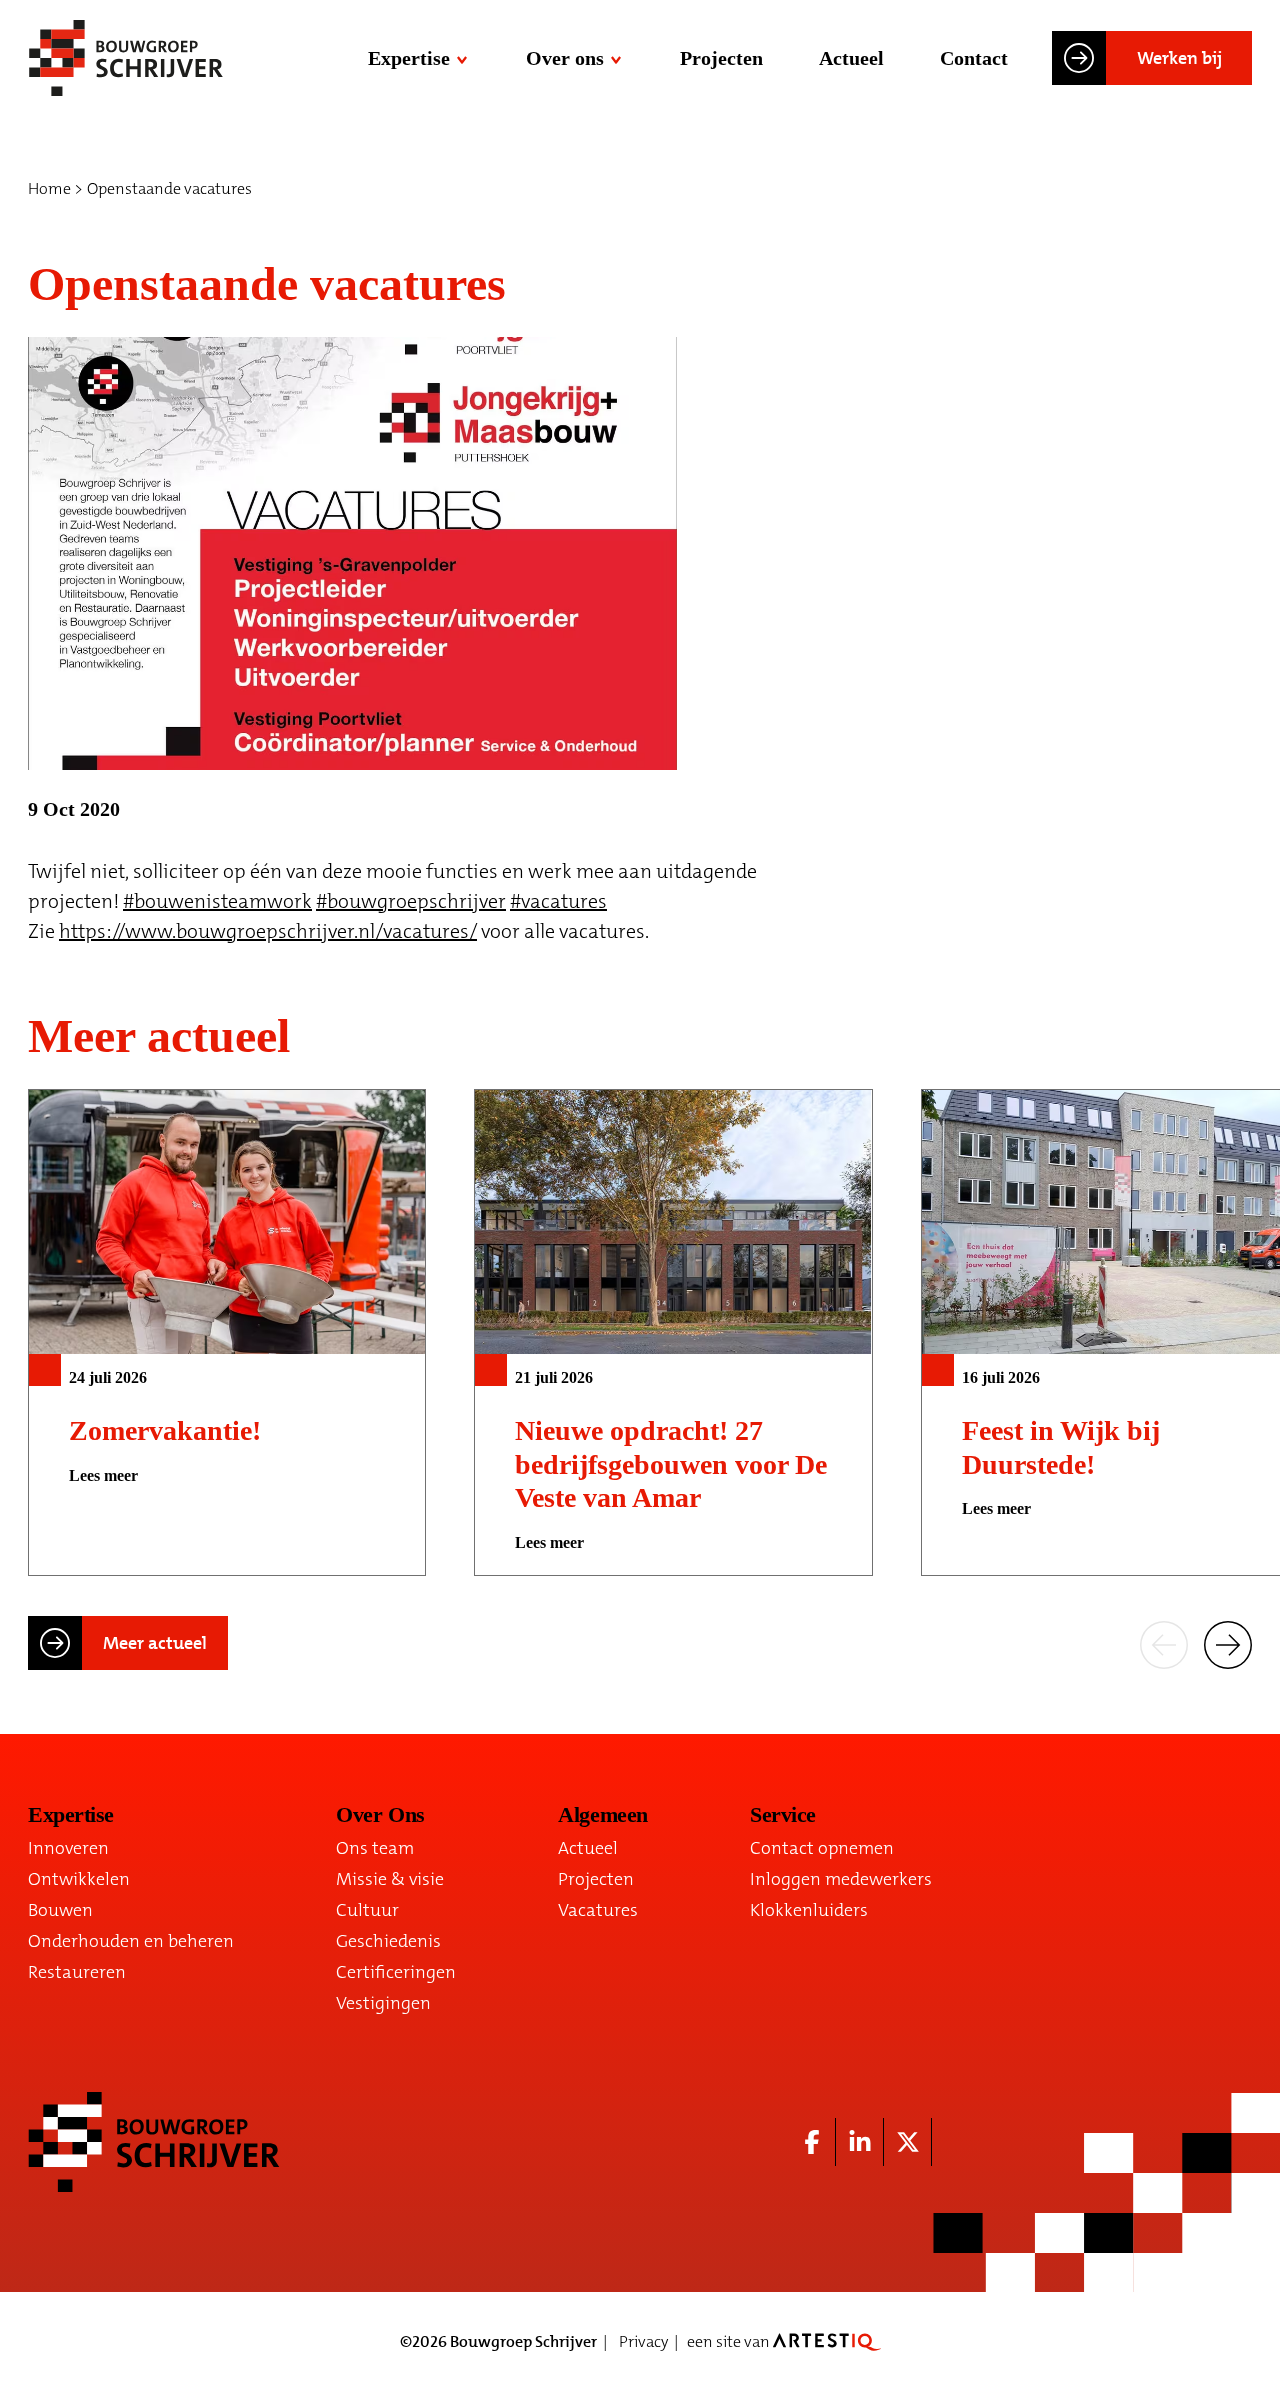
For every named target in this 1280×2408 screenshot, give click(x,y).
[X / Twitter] (908, 2142)
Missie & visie (390, 1879)
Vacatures (598, 1910)
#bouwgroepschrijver (411, 901)
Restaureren (77, 1972)
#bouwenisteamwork (217, 901)
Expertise (409, 58)
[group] (227, 1332)
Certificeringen (396, 1972)
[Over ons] (618, 58)
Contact (974, 58)
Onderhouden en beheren (131, 1941)
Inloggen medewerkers (841, 1879)
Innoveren (68, 1848)
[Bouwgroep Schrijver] (126, 58)
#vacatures (558, 901)
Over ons (565, 58)
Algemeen (602, 1814)
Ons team (375, 1848)
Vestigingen (383, 2003)
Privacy (643, 2341)
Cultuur (367, 1910)
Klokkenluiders (809, 1910)
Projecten (721, 58)
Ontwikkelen (79, 1879)
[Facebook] (812, 2142)
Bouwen (60, 1910)
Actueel (851, 58)
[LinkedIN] (860, 2142)
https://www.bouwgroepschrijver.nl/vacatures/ (268, 931)
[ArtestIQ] (827, 2341)
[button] (1164, 1643)
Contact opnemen (822, 1848)
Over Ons (380, 1814)
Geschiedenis (388, 1941)
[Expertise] (464, 58)
